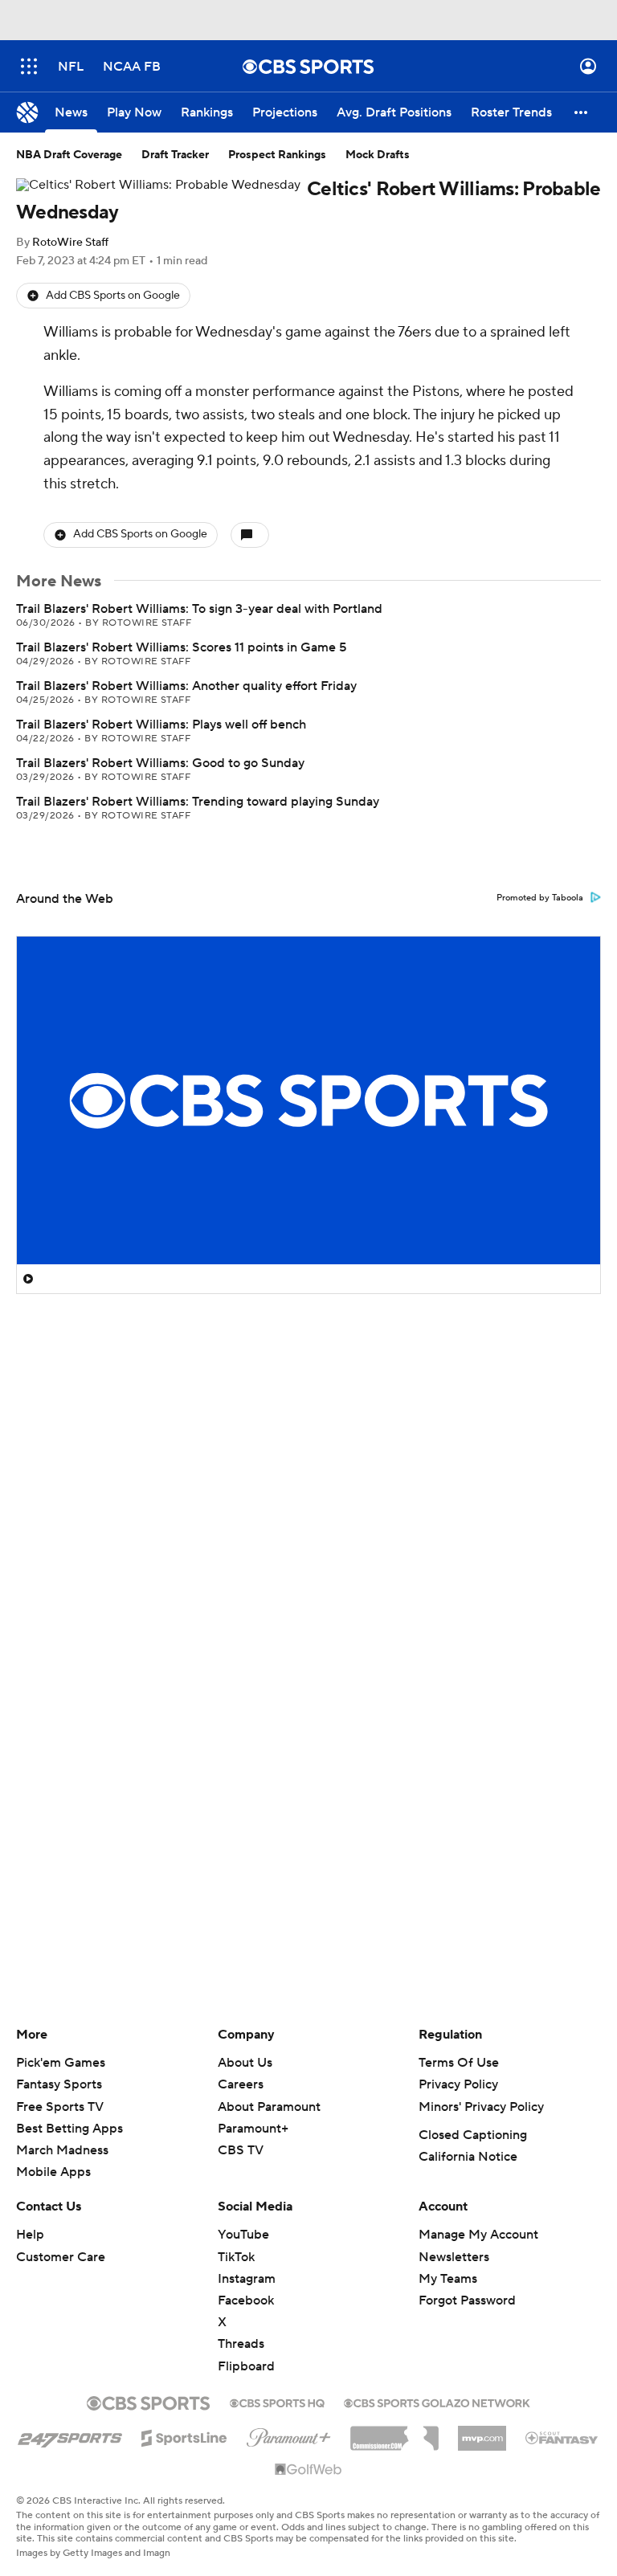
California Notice (468, 2157)
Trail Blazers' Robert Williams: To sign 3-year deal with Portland (199, 609)
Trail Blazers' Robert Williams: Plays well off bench (161, 725)
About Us (245, 2063)
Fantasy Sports (59, 2084)
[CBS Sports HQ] (277, 2402)
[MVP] (482, 2432)
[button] (29, 66)
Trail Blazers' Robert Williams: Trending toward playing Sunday (198, 802)
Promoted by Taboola (540, 898)
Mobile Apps (53, 2172)
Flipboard (246, 2366)
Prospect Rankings (277, 155)
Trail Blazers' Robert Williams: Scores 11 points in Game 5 (181, 647)
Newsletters (454, 2257)
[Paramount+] (289, 2435)
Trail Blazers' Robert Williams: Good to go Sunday (160, 763)
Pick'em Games (61, 2063)
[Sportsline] (184, 2435)
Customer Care (61, 2257)
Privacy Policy (458, 2084)
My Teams (448, 2279)
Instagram (247, 2279)
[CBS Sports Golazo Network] (437, 2402)
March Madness (62, 2150)
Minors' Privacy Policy (481, 2107)
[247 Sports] (70, 2435)
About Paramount (269, 2107)
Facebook (246, 2300)
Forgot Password (467, 2300)
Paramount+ (253, 2129)
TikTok (236, 2257)
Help (30, 2235)
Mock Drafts (378, 155)
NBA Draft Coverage (69, 155)
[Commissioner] (394, 2432)
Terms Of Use (459, 2063)
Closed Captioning (473, 2135)
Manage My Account (478, 2235)
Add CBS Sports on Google (113, 296)
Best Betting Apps (69, 2129)
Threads (241, 2344)
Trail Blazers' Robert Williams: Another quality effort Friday (186, 686)
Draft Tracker (175, 155)
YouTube (243, 2235)
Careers (241, 2084)
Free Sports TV (60, 2107)
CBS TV (241, 2150)
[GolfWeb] (308, 2470)
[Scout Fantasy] (562, 2437)
